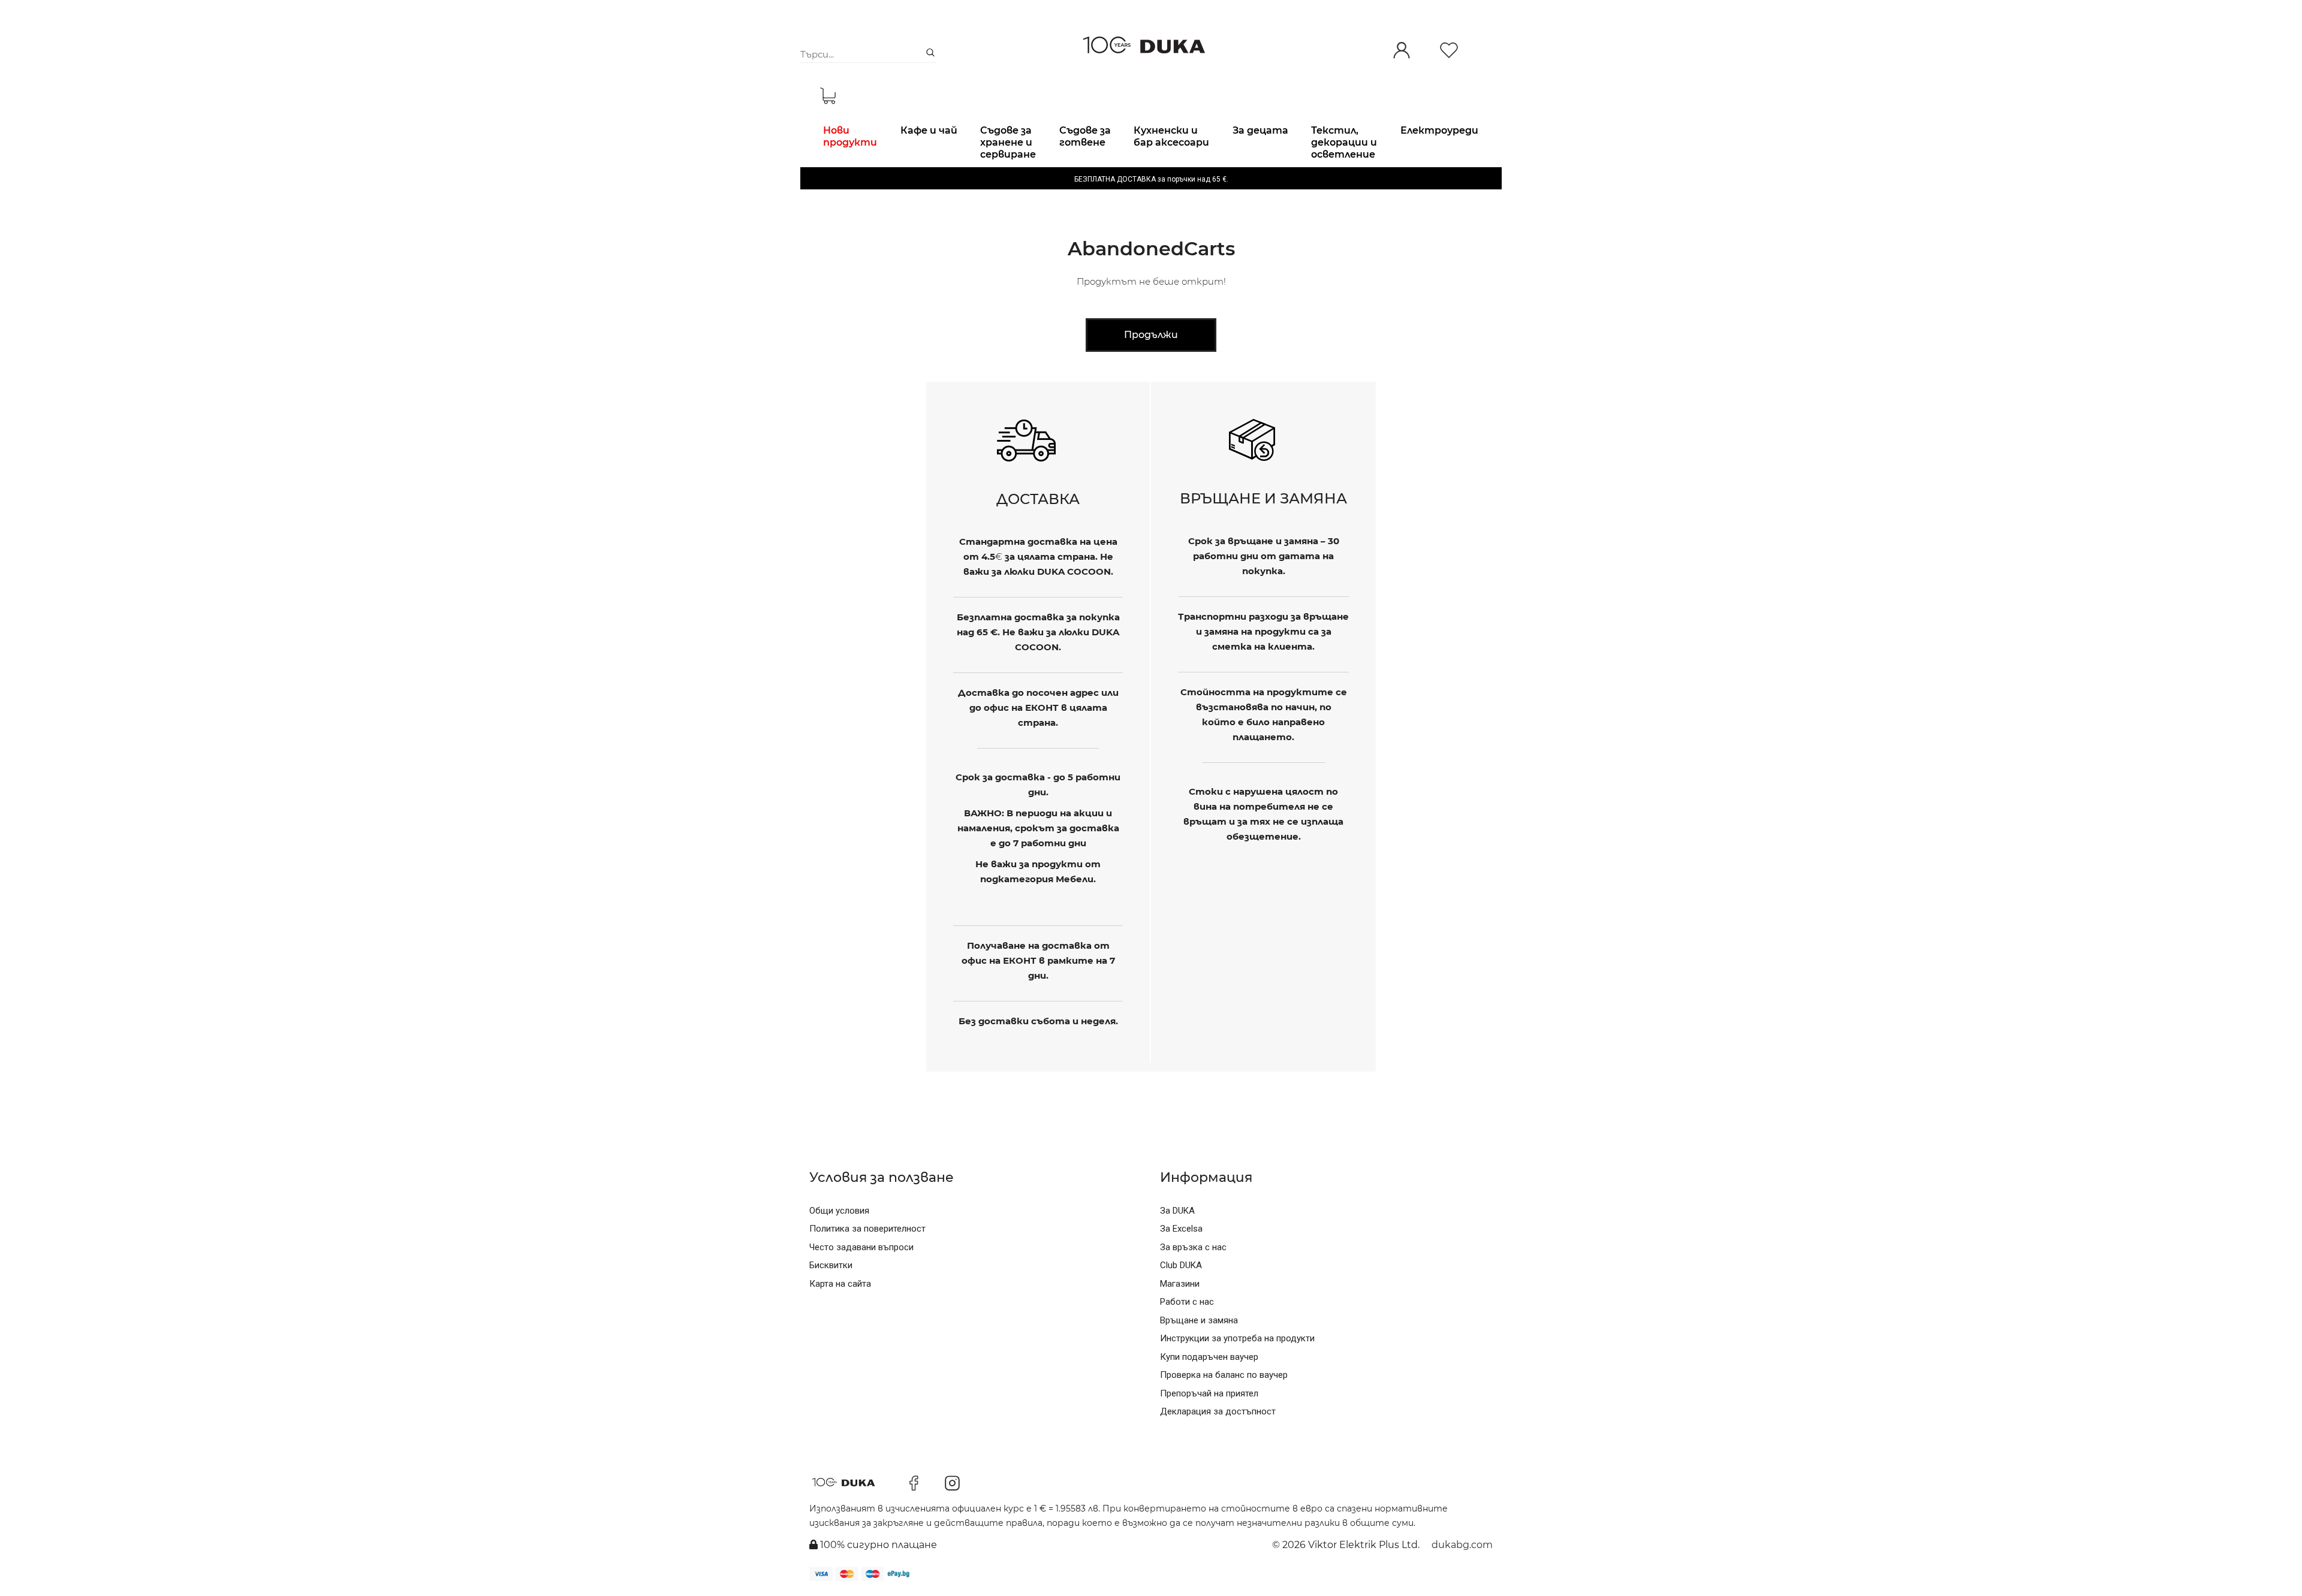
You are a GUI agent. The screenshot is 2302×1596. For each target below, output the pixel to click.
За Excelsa (1181, 1229)
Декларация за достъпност (1218, 1411)
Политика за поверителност (867, 1229)
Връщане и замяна (1199, 1320)
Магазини (1180, 1284)
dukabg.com (1462, 1545)
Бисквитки (831, 1265)
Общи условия (839, 1211)
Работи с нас (1187, 1302)
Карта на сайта (840, 1284)
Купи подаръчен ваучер (1209, 1357)
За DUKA (1177, 1211)
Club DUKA (1181, 1265)
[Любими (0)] (1449, 51)
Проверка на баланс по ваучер (1224, 1375)
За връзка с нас (1193, 1247)
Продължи (1151, 335)
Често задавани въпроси (861, 1247)
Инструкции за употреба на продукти (1237, 1338)
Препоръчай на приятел (1209, 1393)
